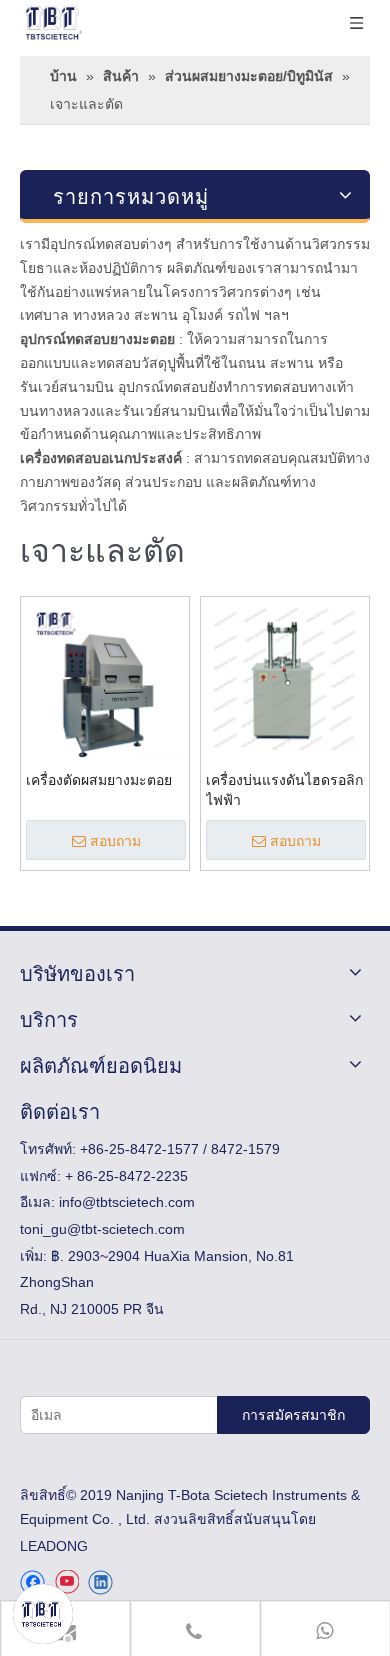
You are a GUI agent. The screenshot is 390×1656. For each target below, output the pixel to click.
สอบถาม (115, 841)
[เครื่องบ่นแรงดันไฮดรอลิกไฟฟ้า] (285, 680)
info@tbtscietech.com (127, 1202)
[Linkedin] (100, 1582)
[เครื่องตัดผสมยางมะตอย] (105, 680)
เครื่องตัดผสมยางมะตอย (99, 780)
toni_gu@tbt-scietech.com (102, 1229)
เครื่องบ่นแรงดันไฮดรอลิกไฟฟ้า (284, 790)
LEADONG (54, 1546)
